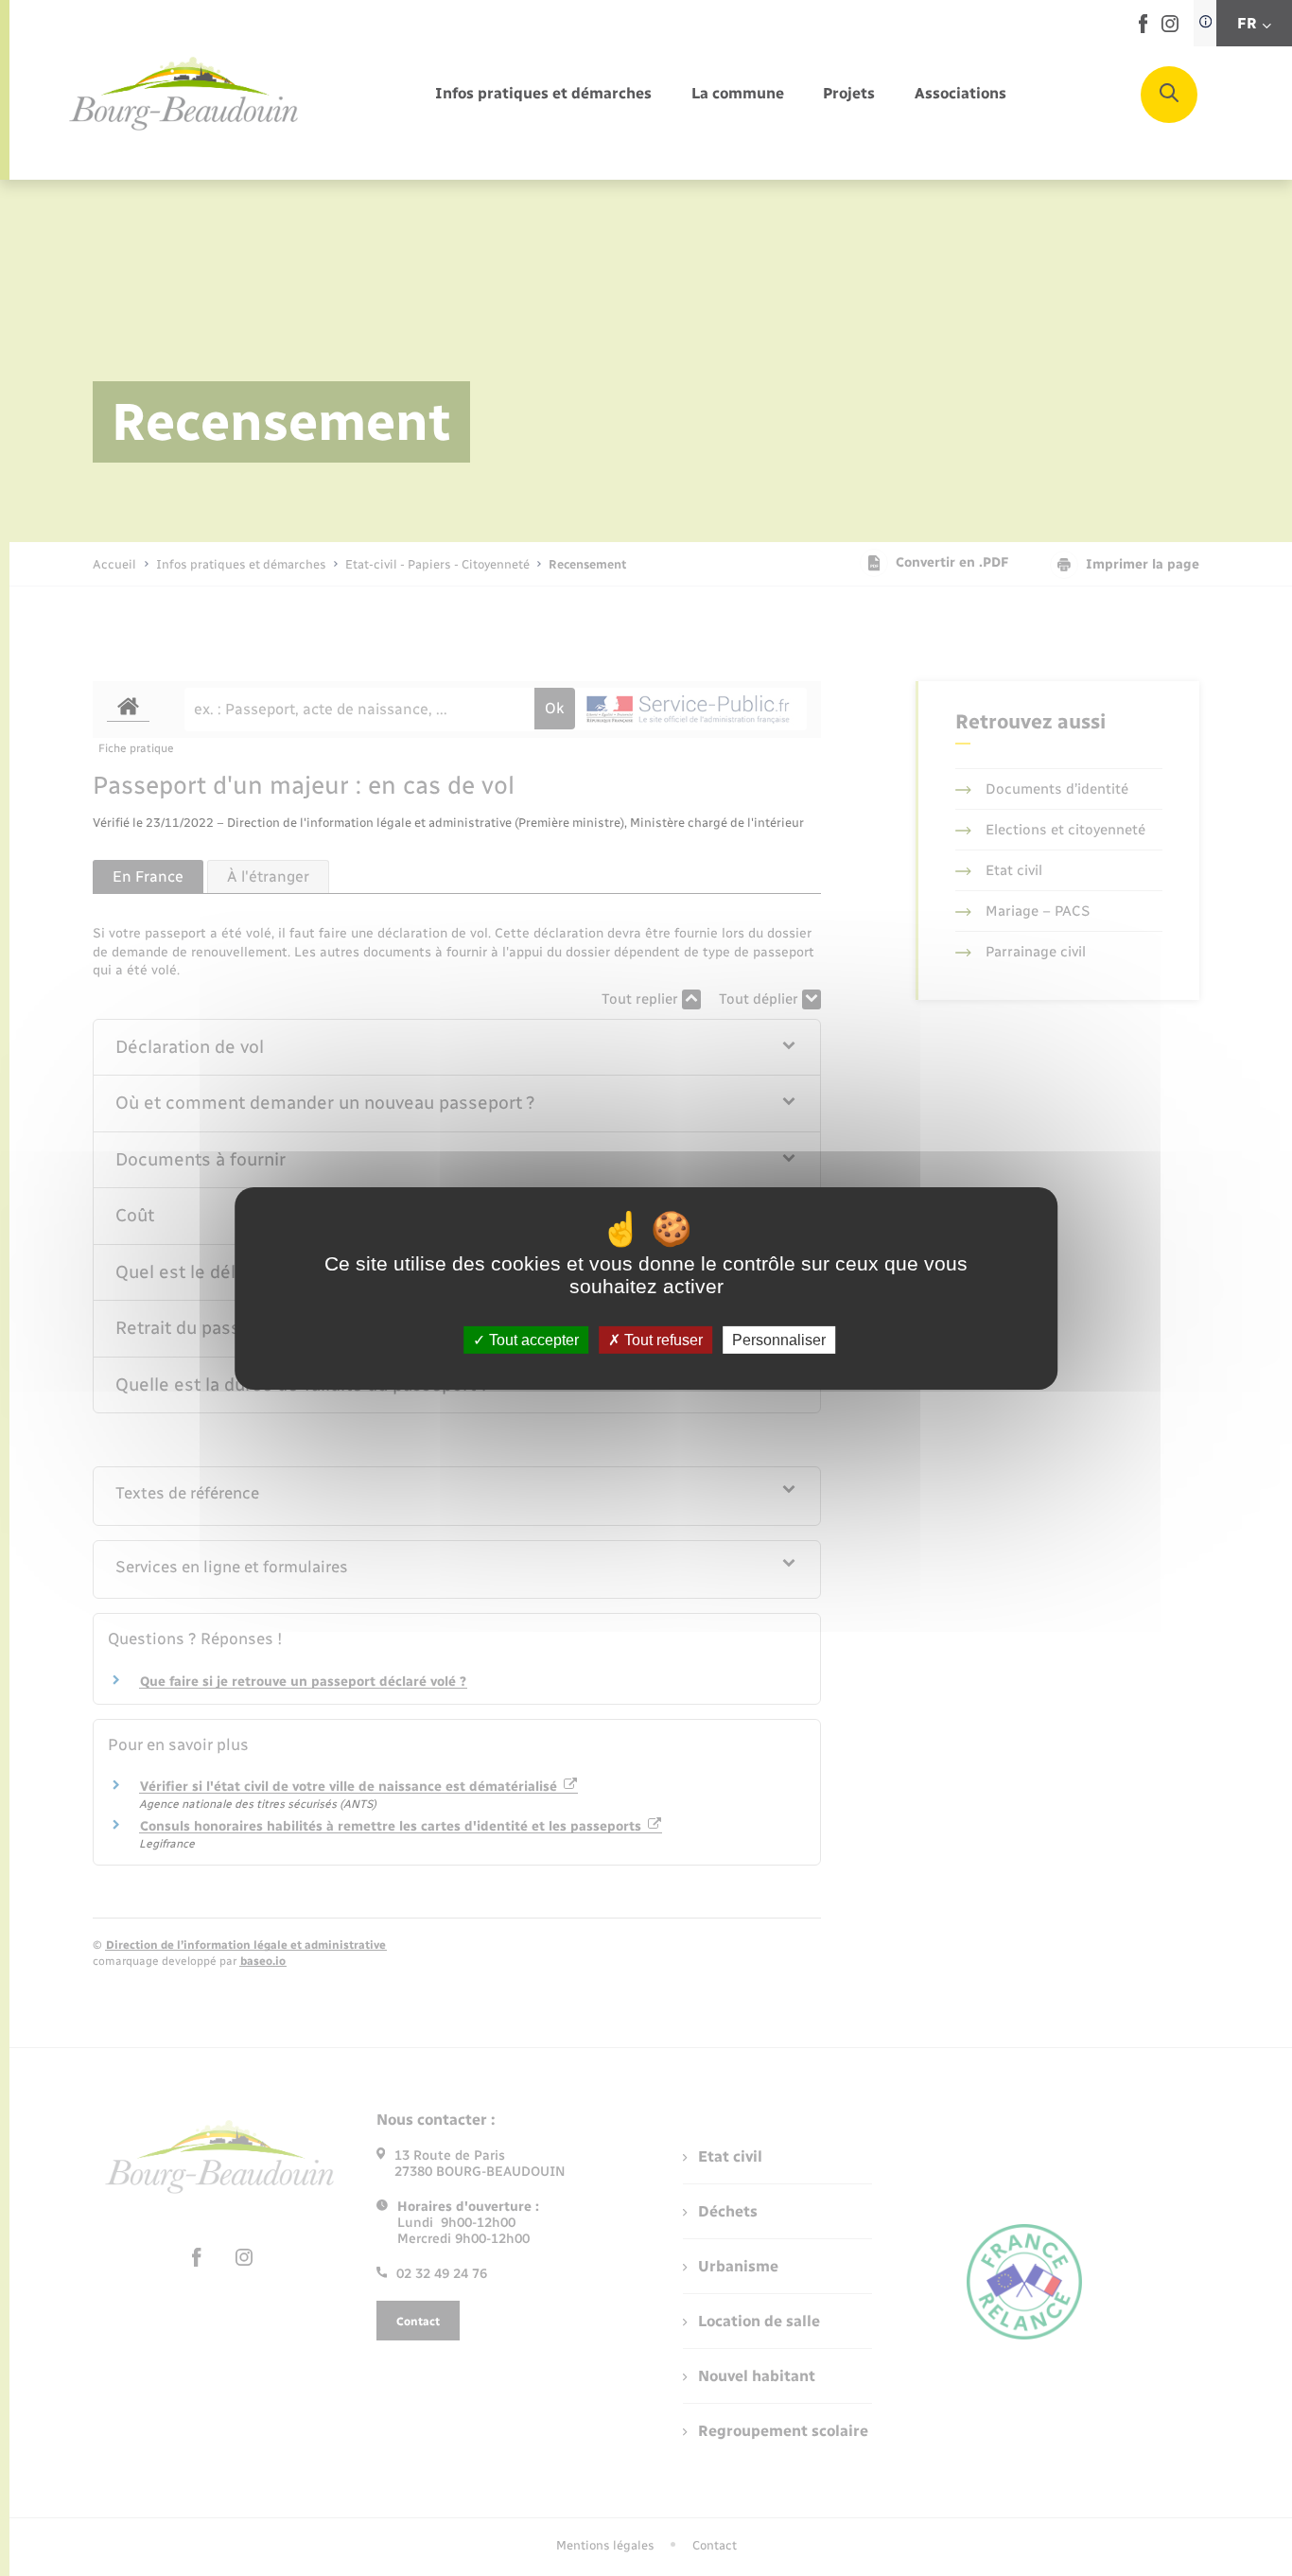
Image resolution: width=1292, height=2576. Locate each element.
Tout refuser (662, 1339)
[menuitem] (543, 94)
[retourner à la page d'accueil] (184, 95)
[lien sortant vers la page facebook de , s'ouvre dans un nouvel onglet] (1143, 29)
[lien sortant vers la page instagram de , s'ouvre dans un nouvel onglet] (1170, 28)
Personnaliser (779, 1339)
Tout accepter (532, 1339)
